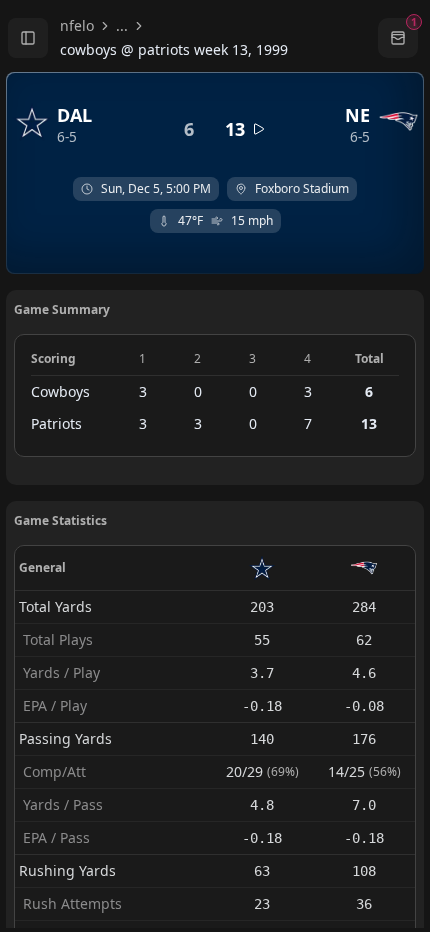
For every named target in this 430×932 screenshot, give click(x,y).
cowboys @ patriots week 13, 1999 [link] (174, 49)
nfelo (77, 25)
